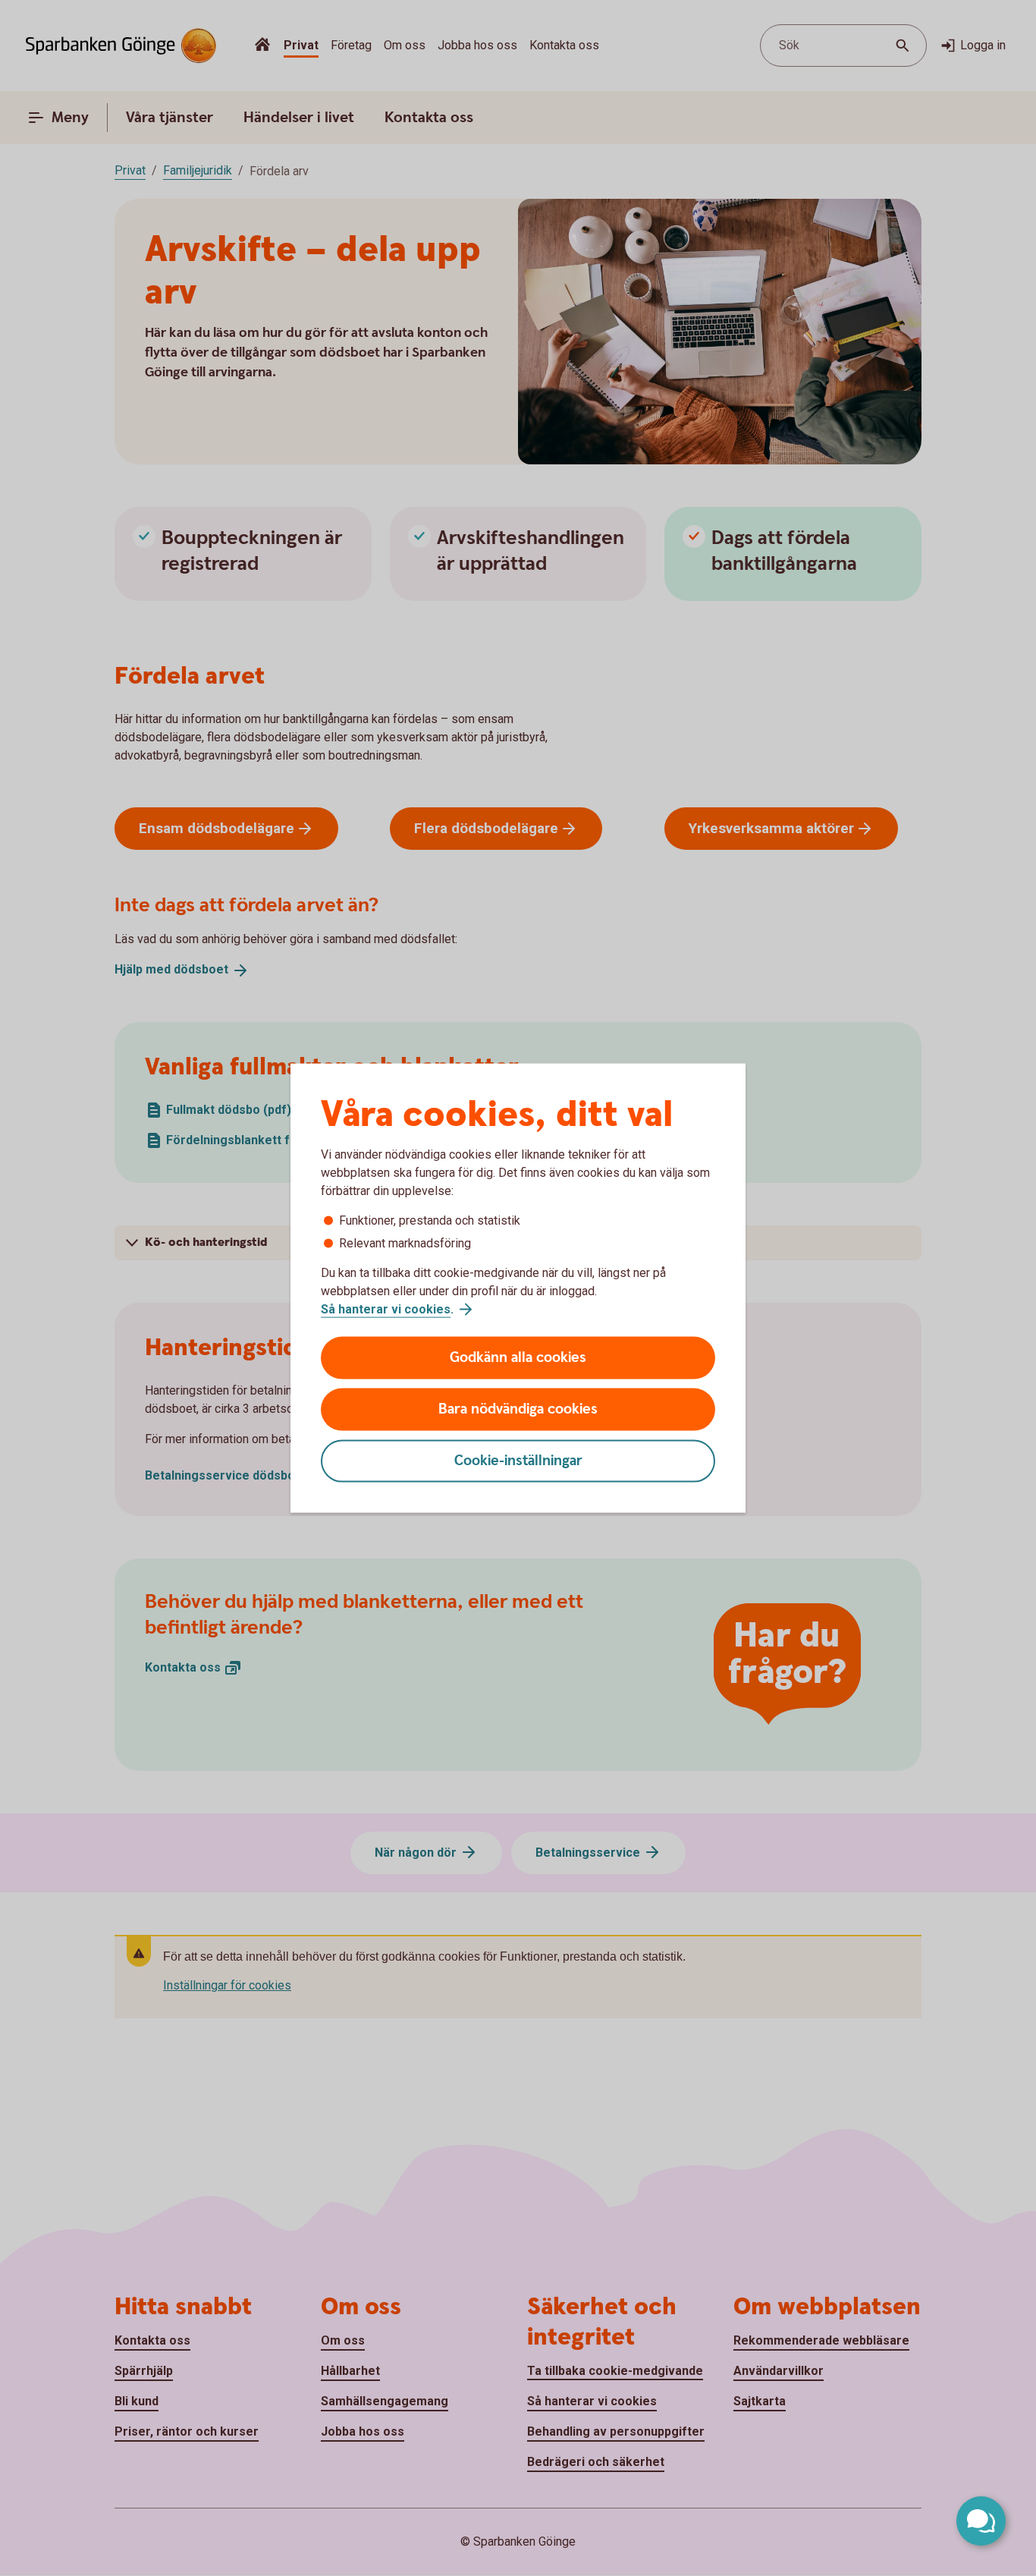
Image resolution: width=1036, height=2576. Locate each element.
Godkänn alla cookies (518, 1358)
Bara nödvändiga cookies (518, 1409)
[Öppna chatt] (981, 2521)
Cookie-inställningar (518, 1461)
